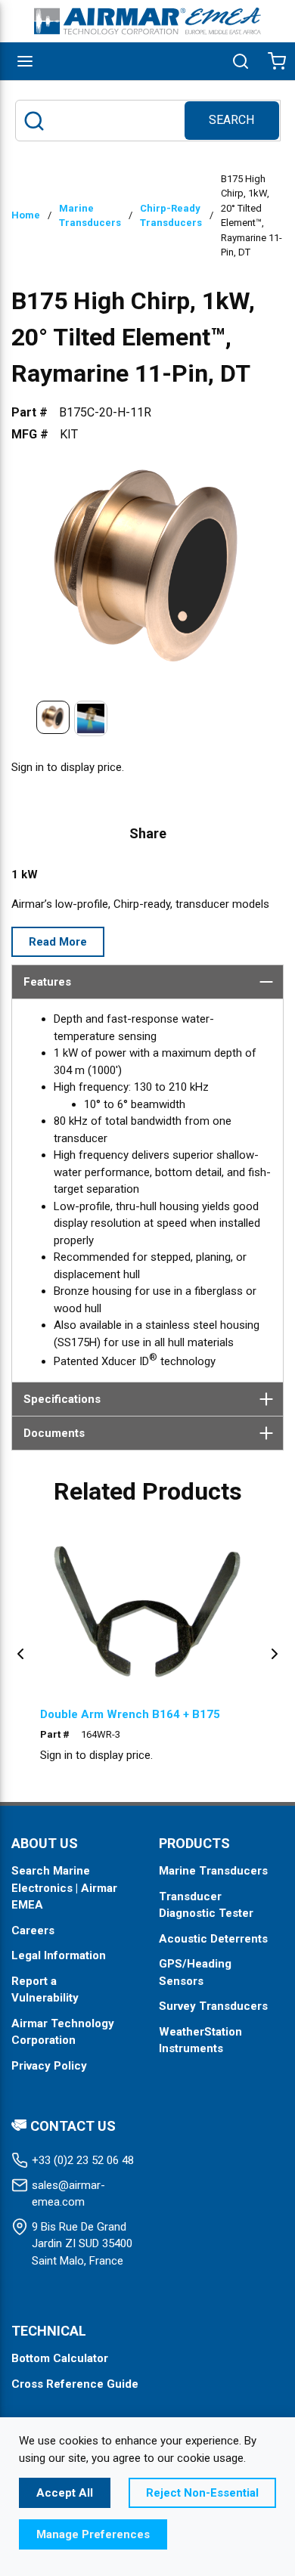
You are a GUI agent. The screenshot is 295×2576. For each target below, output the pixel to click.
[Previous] (20, 1653)
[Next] (275, 1653)
